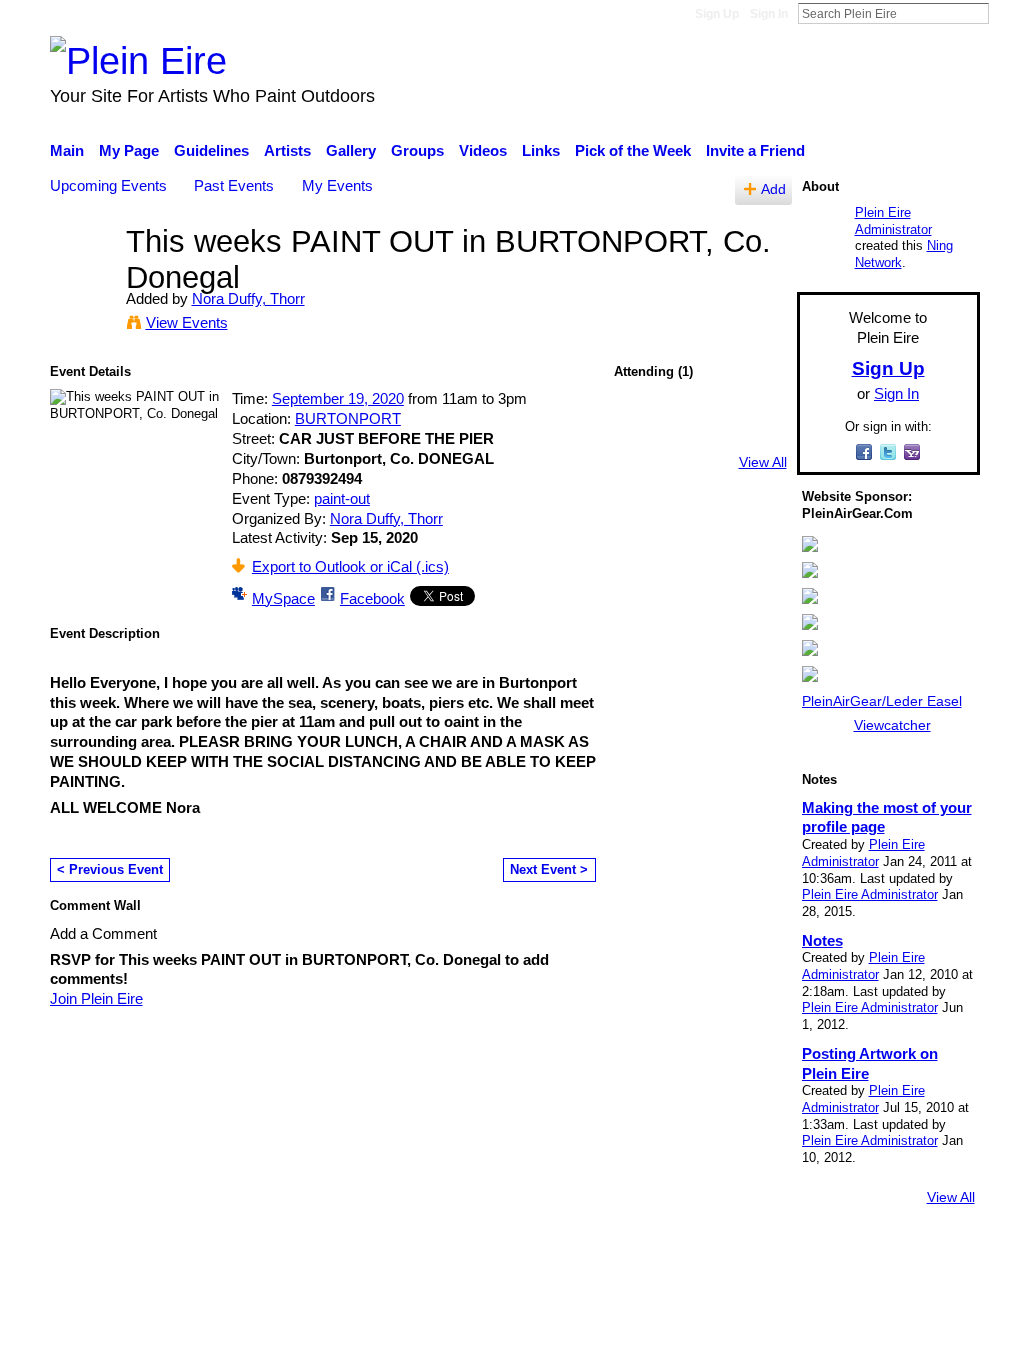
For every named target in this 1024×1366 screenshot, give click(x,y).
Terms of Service (924, 1252)
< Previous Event (110, 869)
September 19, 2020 (338, 398)
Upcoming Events (108, 185)
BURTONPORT (348, 418)
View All (763, 462)
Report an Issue (797, 1252)
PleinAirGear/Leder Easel (882, 701)
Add (773, 189)
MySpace (283, 598)
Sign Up (717, 14)
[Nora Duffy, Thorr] (82, 278)
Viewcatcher (892, 725)
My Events (337, 185)
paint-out (342, 498)
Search (1005, 13)
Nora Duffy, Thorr (248, 298)
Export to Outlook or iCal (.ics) (350, 566)
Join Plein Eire (96, 998)
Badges (700, 1252)
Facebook (372, 598)
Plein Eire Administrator (893, 221)
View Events (187, 322)
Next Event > (549, 869)
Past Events (234, 185)
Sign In (769, 14)
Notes (822, 940)
